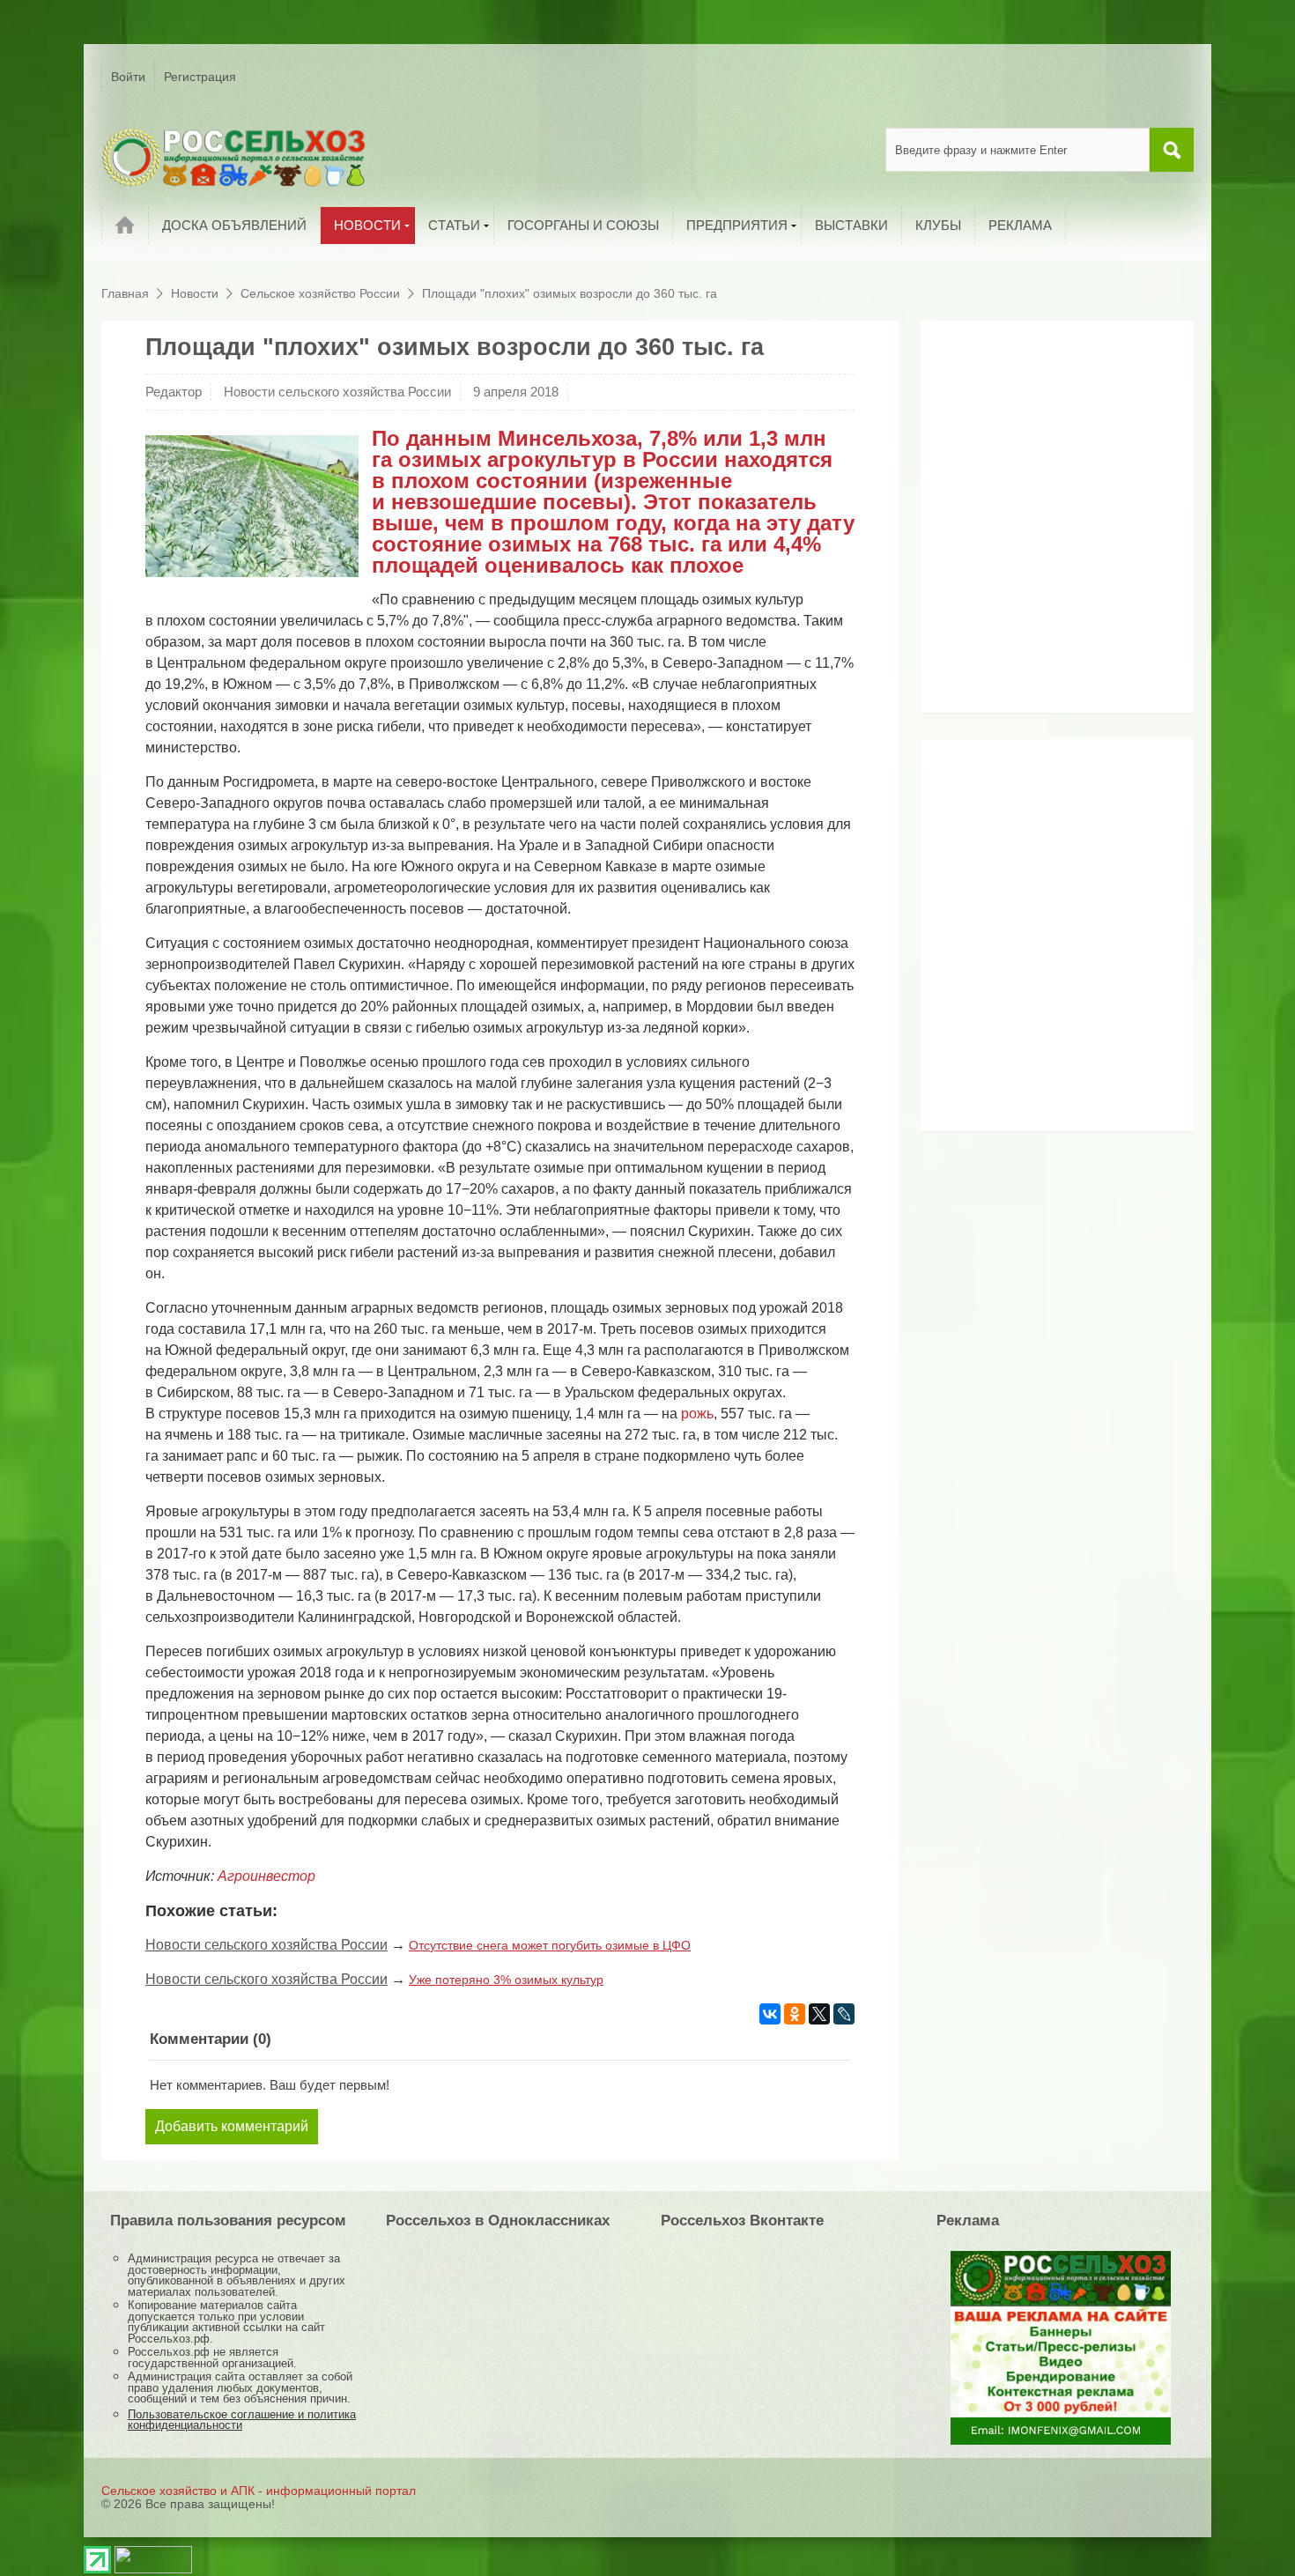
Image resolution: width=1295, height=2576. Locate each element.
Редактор (174, 392)
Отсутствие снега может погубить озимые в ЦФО (550, 1945)
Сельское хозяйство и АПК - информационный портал (259, 2491)
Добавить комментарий (232, 2126)
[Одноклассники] (795, 2014)
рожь (697, 1414)
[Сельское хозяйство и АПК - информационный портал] (233, 157)
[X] (819, 2014)
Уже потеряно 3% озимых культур (506, 1980)
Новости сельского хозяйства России (337, 392)
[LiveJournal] (844, 2014)
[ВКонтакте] (770, 2014)
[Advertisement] (1040, 523)
